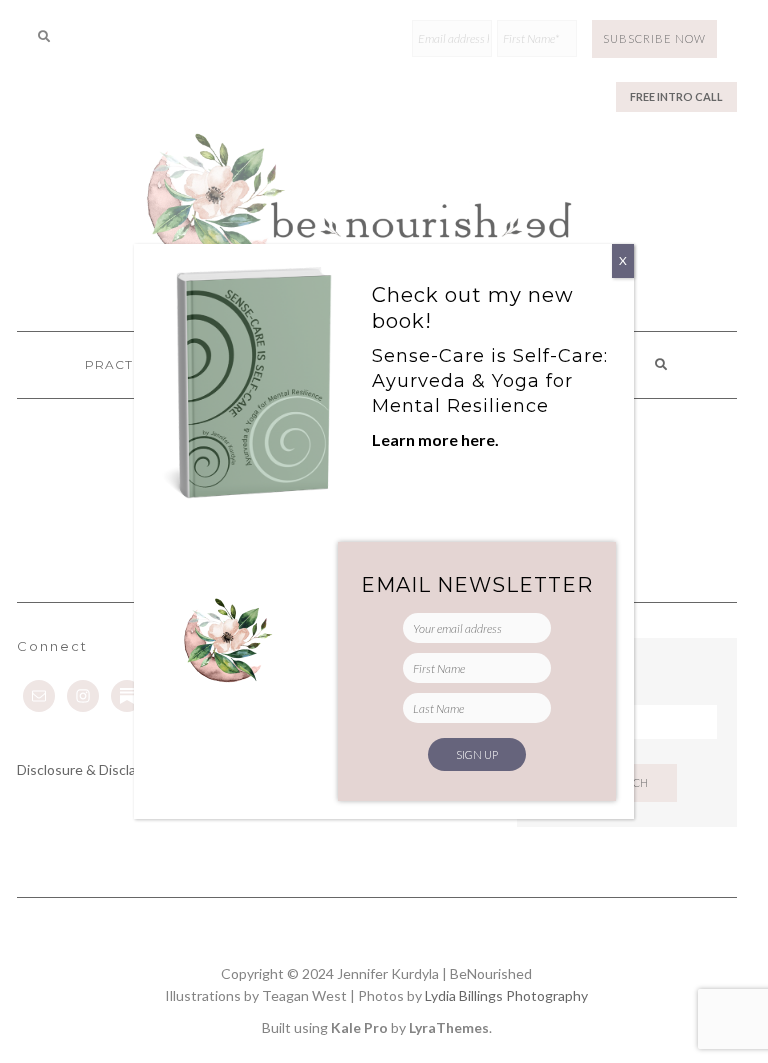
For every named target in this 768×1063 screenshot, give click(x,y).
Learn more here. (435, 439)
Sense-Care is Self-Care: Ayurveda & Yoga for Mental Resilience (490, 381)
